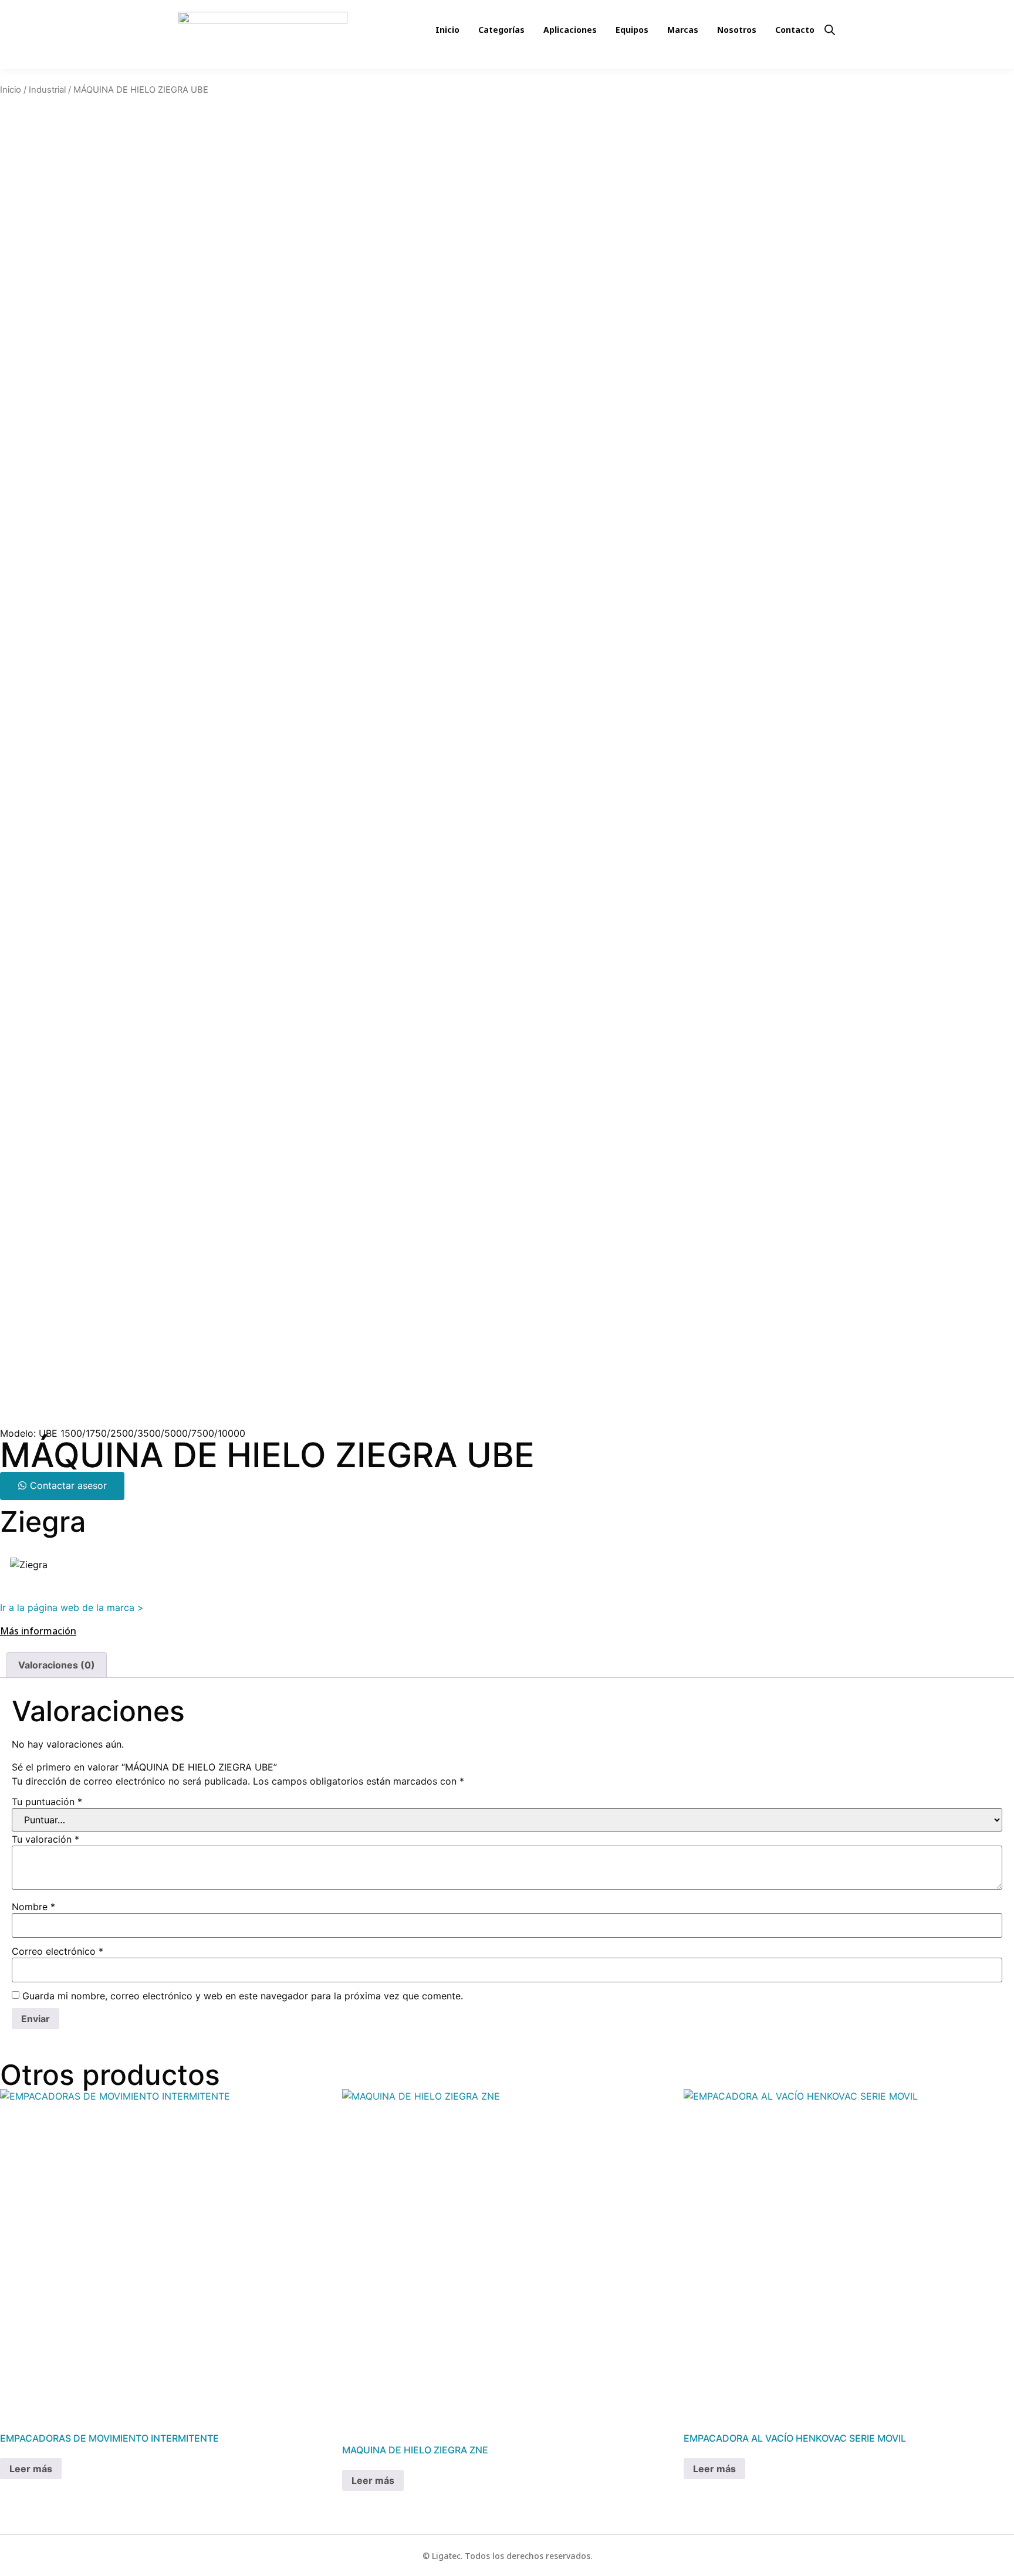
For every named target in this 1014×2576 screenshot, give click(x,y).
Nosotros (737, 30)
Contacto (795, 30)
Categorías (501, 30)
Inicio (447, 30)
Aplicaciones (570, 30)
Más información (38, 1631)
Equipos (632, 30)
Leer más (31, 2469)
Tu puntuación (47, 1802)
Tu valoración (45, 1839)
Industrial (47, 90)
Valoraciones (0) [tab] (57, 1665)
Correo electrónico (58, 1951)
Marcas (683, 30)
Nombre (33, 1907)
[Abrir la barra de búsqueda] (830, 29)
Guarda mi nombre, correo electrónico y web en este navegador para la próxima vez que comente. (243, 1996)
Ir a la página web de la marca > (72, 1607)
